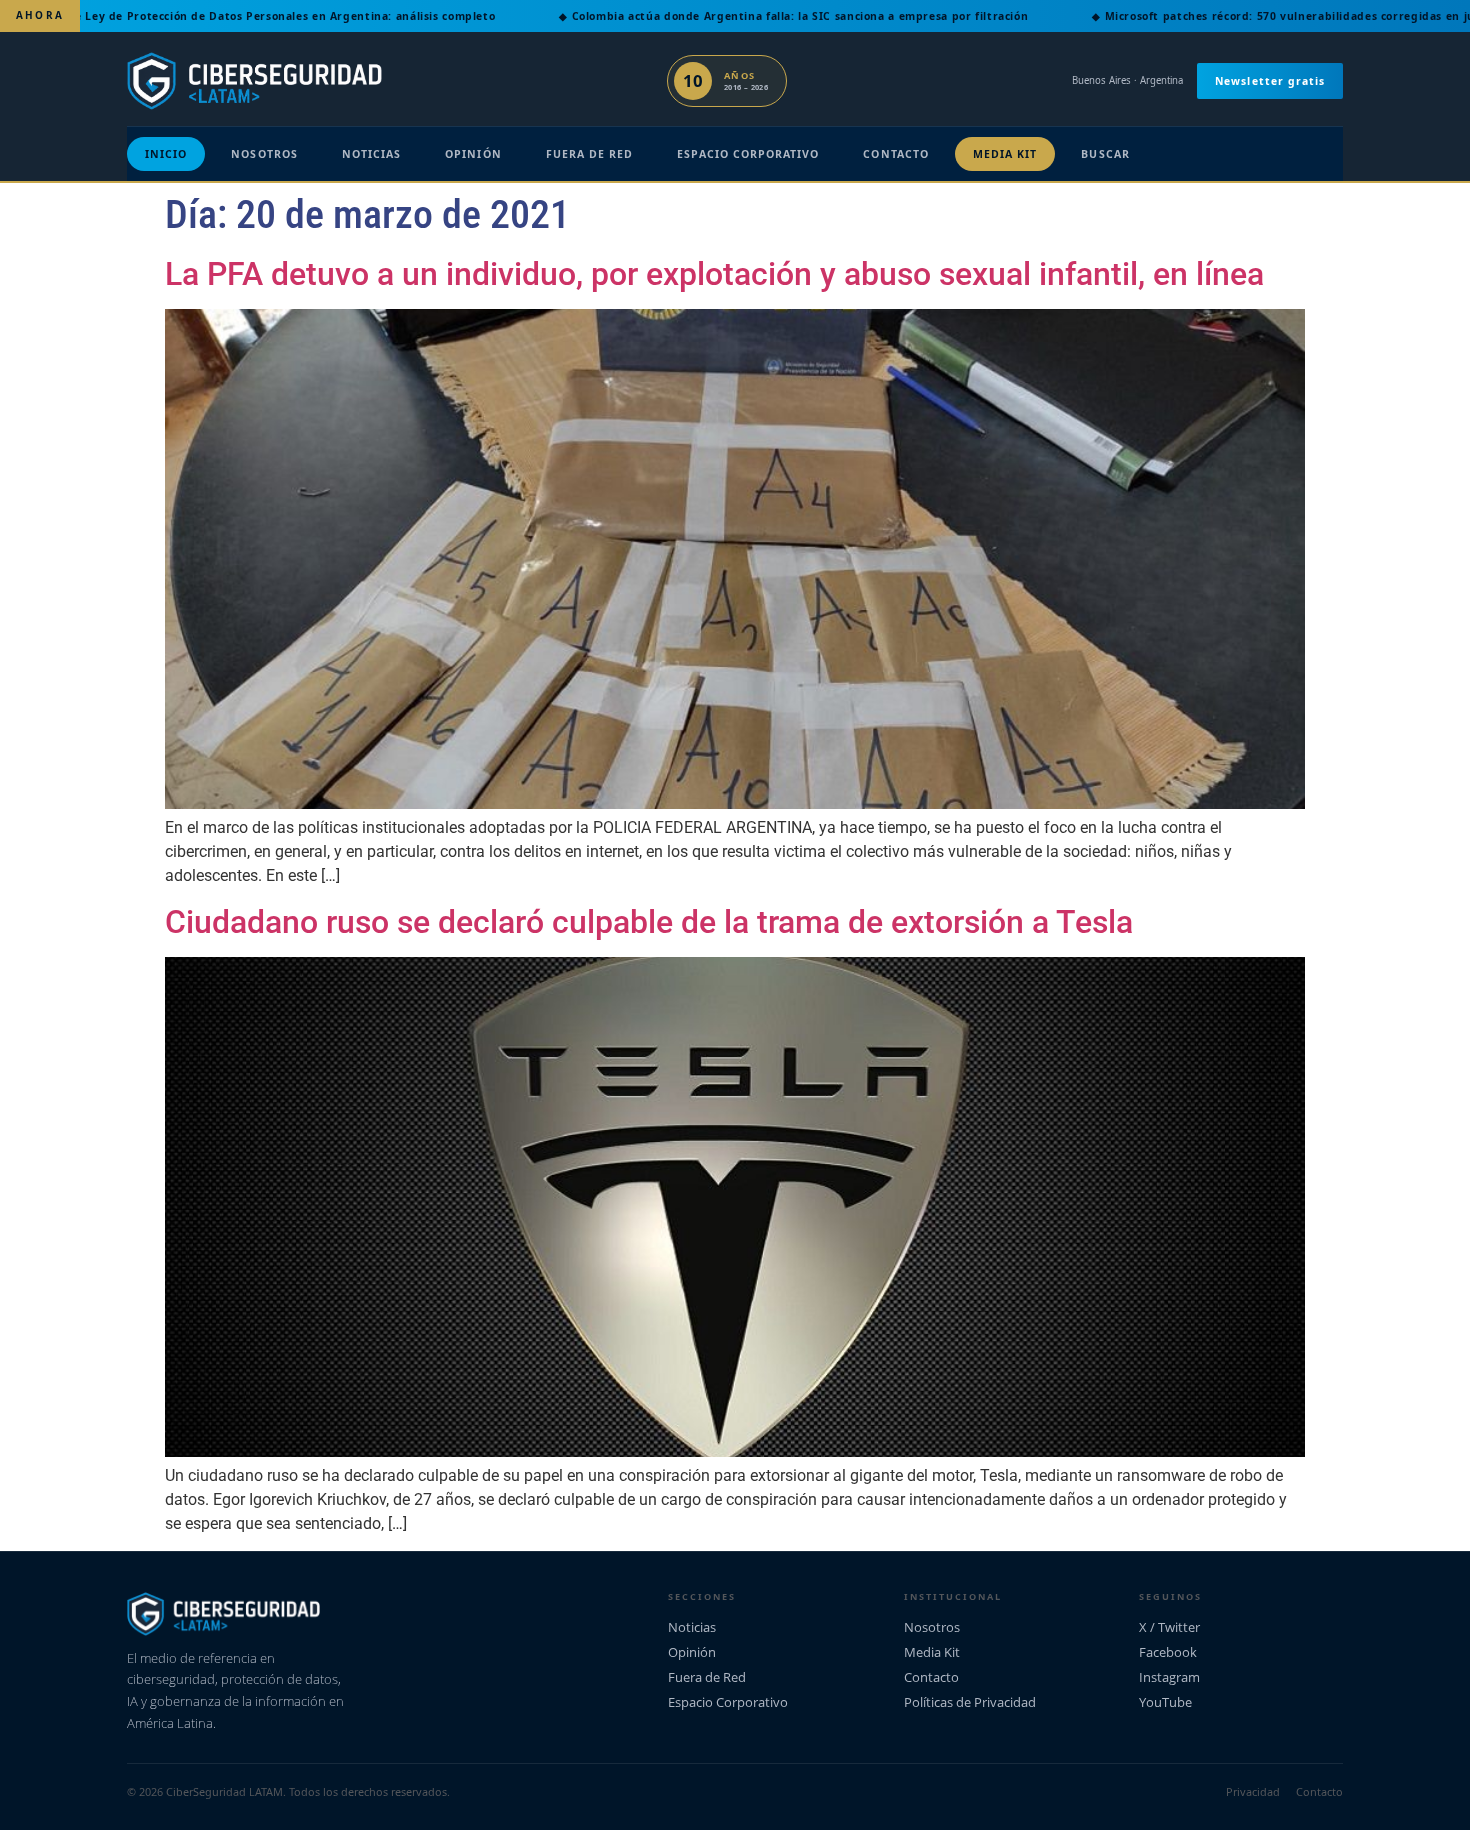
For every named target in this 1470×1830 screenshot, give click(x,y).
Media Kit (1005, 154)
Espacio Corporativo (748, 154)
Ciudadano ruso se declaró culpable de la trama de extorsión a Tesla (649, 922)
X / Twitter (1169, 1627)
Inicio (166, 154)
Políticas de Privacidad (970, 1702)
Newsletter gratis (1270, 81)
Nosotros (264, 154)
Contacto (895, 154)
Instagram (1169, 1677)
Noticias (371, 154)
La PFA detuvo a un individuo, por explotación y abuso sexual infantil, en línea (714, 274)
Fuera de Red (590, 154)
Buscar (1105, 154)
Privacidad (1253, 1791)
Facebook (1168, 1652)
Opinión (473, 154)
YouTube (1165, 1702)
